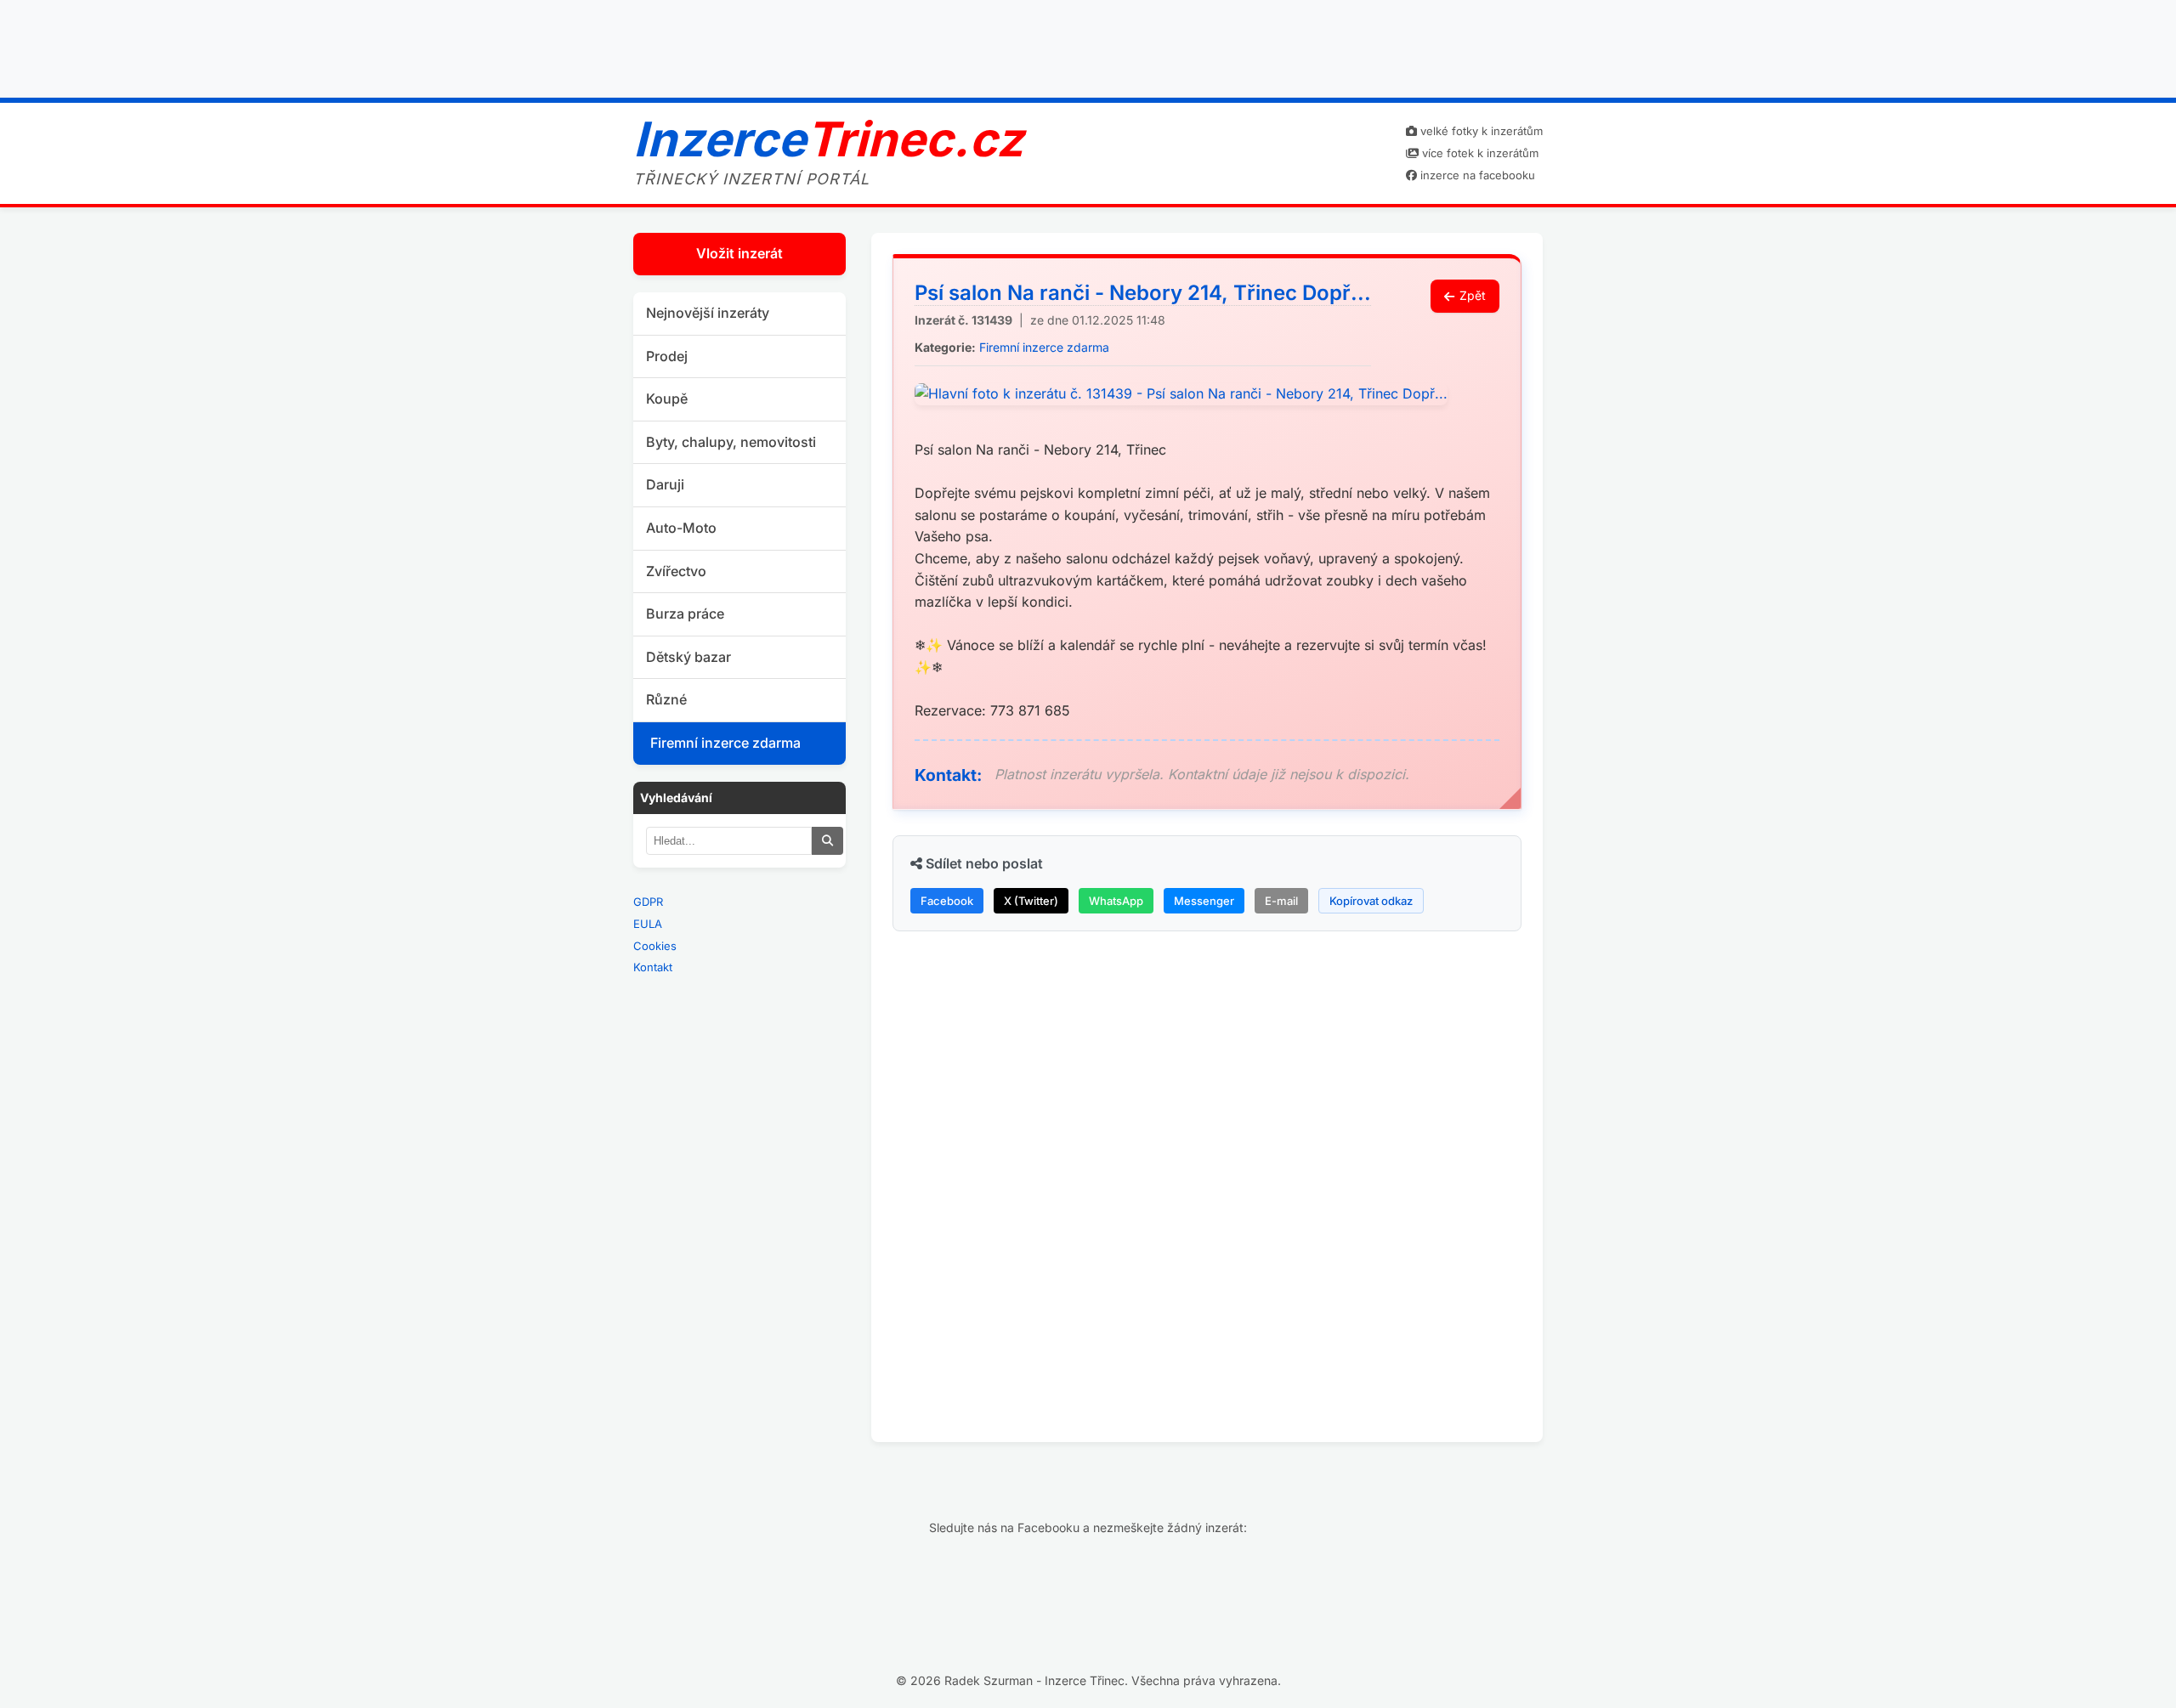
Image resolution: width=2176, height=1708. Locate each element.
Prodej (667, 356)
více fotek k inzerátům (1479, 153)
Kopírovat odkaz (1371, 901)
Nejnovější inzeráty (708, 313)
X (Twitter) (1031, 901)
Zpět (1473, 295)
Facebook (947, 901)
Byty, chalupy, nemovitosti (731, 442)
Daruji (665, 484)
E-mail (1281, 901)
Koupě (667, 399)
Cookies (655, 946)
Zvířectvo (676, 571)
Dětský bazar (688, 657)
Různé (666, 699)
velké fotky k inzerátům (1480, 131)
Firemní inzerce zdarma (725, 743)
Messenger (1204, 901)
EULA (648, 924)
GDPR (648, 902)
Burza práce (685, 614)
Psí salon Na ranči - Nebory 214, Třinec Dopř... (1143, 293)
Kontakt (653, 967)
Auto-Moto (681, 528)
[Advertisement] (1088, 45)
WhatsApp (1116, 901)
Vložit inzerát (739, 253)
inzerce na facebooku (1476, 175)
